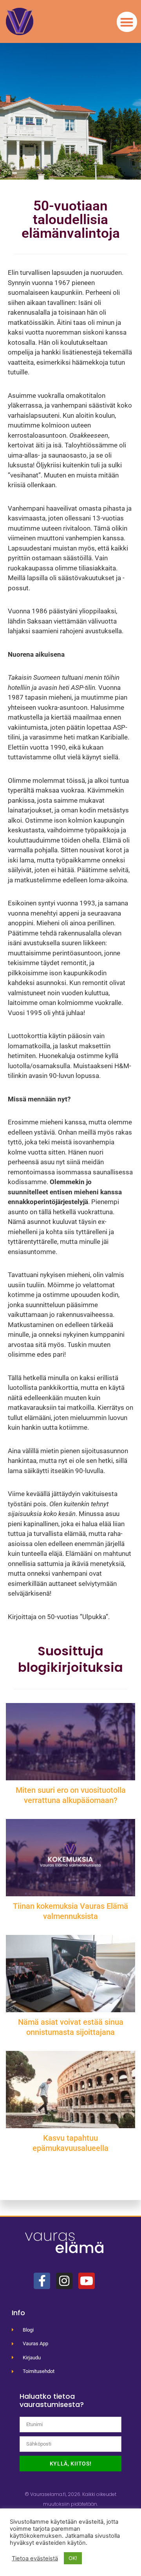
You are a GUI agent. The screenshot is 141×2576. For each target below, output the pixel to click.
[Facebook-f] (42, 2281)
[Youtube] (87, 2281)
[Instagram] (64, 2281)
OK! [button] (73, 2558)
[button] (127, 22)
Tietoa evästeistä (35, 2558)
